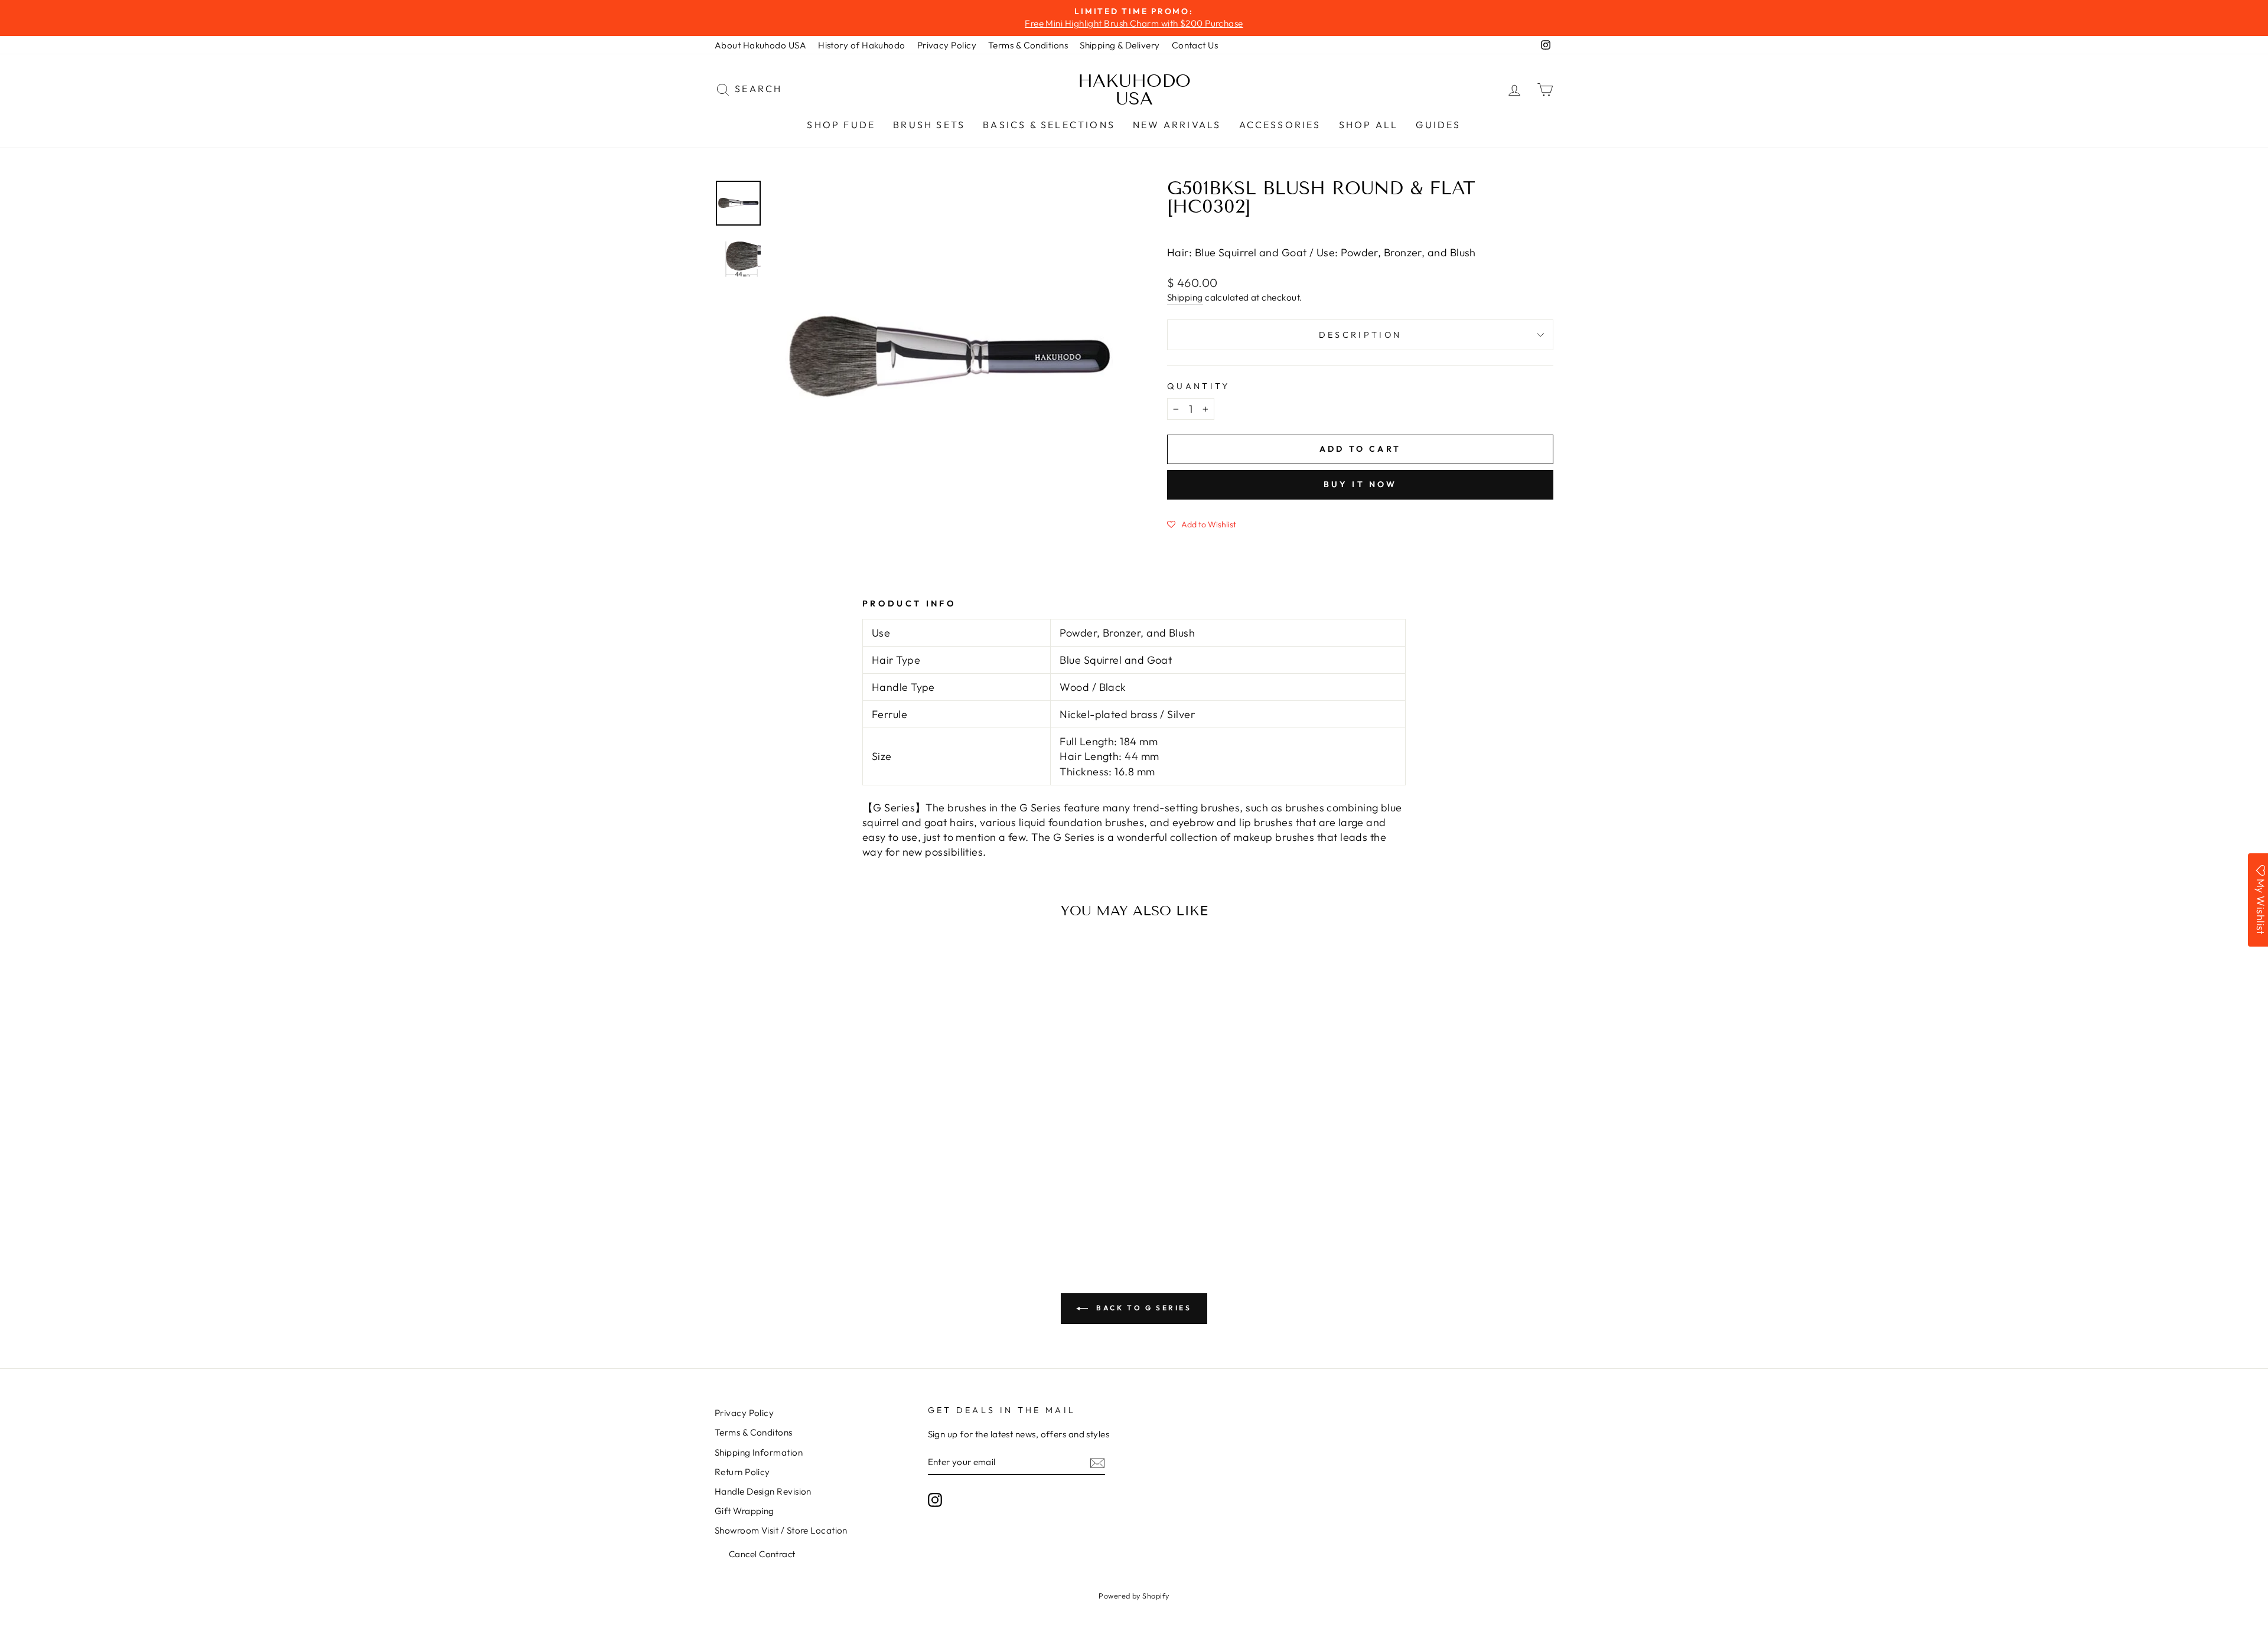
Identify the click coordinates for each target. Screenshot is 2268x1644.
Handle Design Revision (763, 1491)
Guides (1438, 125)
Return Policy (742, 1472)
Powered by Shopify (1134, 1596)
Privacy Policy (947, 45)
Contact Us (1195, 45)
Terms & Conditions (1028, 45)
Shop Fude (841, 125)
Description (1361, 335)
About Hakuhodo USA (760, 45)
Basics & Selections (1049, 125)
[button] (1202, 524)
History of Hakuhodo (862, 45)
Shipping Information (759, 1452)
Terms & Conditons (754, 1432)
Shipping (1185, 297)
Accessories (1280, 125)
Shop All (1369, 125)
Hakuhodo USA (1134, 90)
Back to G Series (1142, 1308)
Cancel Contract (762, 1554)
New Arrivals (1177, 125)
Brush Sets (929, 125)
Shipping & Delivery (1120, 45)
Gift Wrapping (744, 1511)
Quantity (1199, 386)
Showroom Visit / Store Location (781, 1530)
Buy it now (1361, 484)
